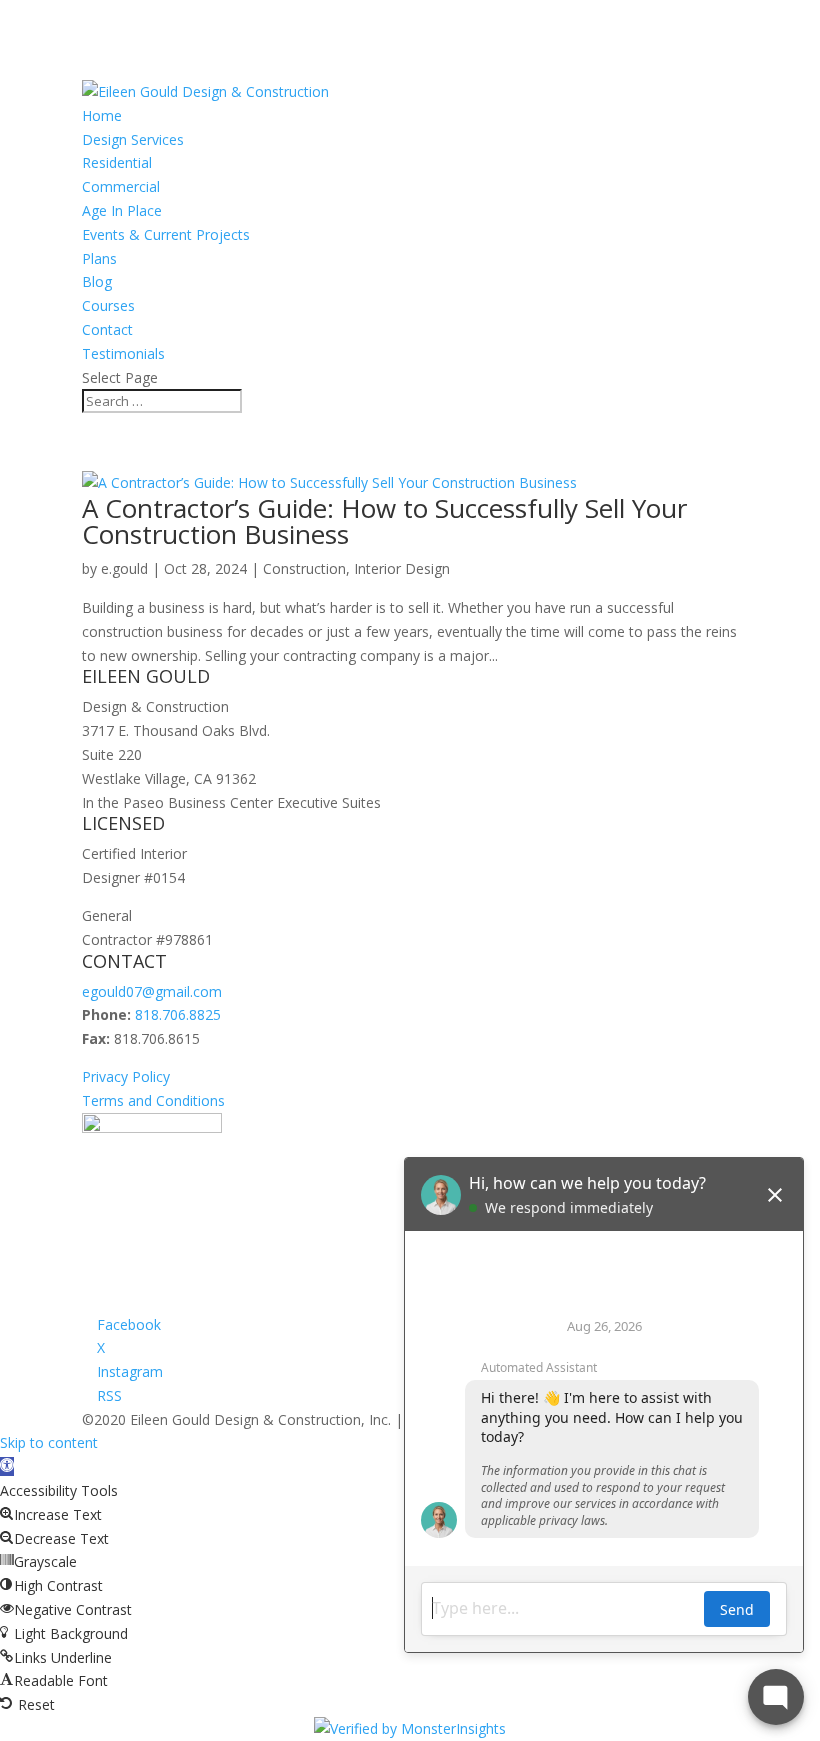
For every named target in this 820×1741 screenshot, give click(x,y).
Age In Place (122, 210)
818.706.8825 (178, 1014)
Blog (97, 281)
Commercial (121, 186)
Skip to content (49, 1442)
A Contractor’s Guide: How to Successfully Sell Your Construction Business (384, 521)
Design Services (133, 139)
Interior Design (402, 568)
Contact (107, 329)
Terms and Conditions (153, 1100)
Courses (108, 305)
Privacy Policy (126, 1076)
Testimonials (123, 353)
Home (102, 115)
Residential (117, 162)
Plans (99, 258)
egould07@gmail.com (152, 991)
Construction (304, 568)
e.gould (124, 568)
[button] (7, 1466)
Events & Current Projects (166, 234)
